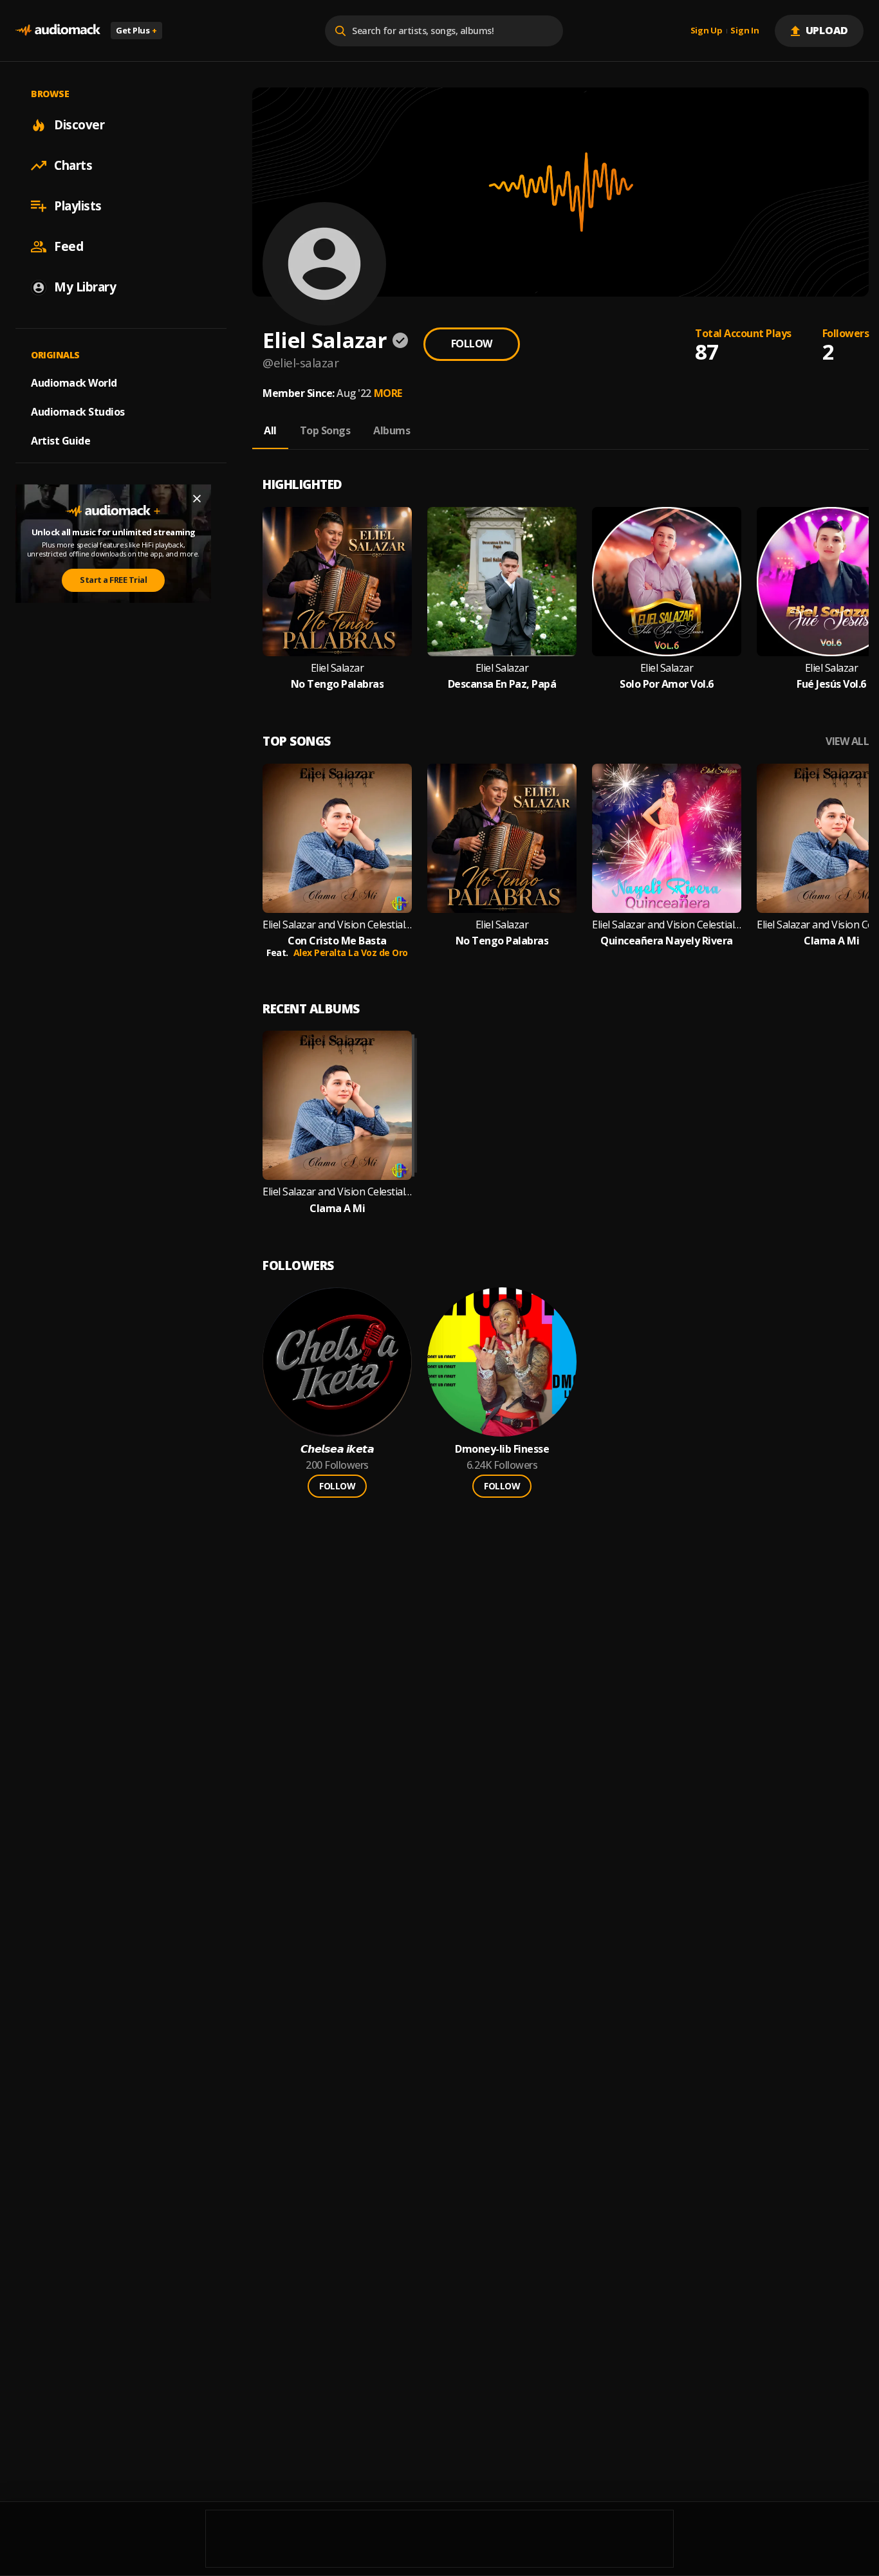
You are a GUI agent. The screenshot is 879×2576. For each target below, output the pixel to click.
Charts (73, 165)
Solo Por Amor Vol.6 (667, 684)
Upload (827, 30)
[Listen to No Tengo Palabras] (337, 582)
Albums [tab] (392, 430)
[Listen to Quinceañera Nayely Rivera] (667, 838)
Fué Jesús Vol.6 (831, 684)
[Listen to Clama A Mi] (337, 1105)
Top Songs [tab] (325, 430)
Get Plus (136, 30)
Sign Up (707, 31)
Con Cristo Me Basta (337, 941)
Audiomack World (74, 383)
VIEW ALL (847, 741)
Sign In (745, 31)
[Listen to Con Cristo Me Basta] (337, 838)
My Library (85, 287)
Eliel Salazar (338, 668)
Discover (79, 125)
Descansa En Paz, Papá (502, 684)
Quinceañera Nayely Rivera (667, 941)
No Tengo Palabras (338, 684)
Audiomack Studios (78, 412)
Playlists (78, 206)
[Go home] (58, 31)
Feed (69, 246)
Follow (472, 344)
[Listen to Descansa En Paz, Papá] (502, 582)
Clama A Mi (831, 941)
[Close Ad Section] (197, 499)
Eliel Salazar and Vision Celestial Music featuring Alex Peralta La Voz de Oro (337, 925)
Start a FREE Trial (113, 580)
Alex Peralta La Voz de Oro (351, 952)
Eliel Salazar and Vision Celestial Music (667, 925)
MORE (388, 393)
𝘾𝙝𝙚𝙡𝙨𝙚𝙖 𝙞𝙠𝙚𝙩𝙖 (338, 1449)
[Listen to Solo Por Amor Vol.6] (667, 582)
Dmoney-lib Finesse (502, 1449)
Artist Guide (60, 441)
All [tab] (270, 430)
